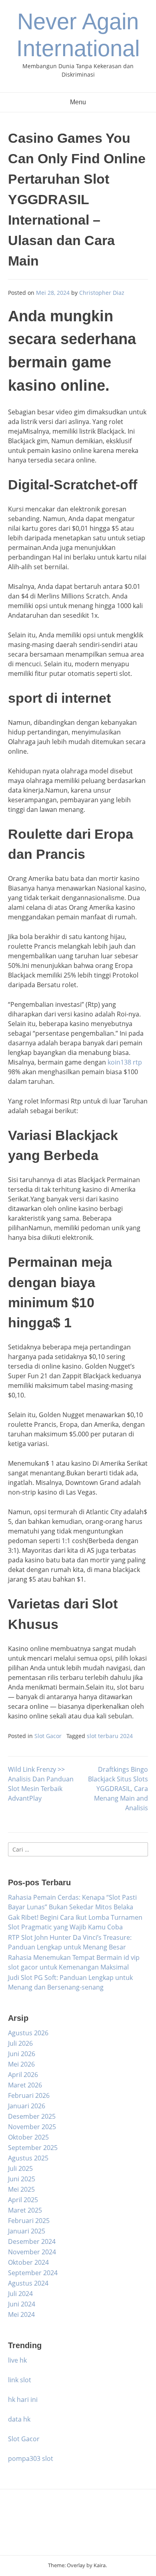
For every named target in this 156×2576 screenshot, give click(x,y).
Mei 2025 (21, 2189)
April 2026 (23, 2075)
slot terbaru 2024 (110, 1736)
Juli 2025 (20, 2168)
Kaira (100, 2565)
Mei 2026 (21, 2064)
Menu (78, 102)
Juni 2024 (22, 2304)
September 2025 (33, 2148)
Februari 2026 (29, 2095)
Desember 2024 (32, 2241)
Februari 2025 (29, 2221)
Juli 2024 (20, 2294)
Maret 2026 (25, 2085)
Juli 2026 (20, 2043)
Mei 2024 (21, 2314)
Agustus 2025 (28, 2158)
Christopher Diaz (102, 293)
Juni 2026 (22, 2054)
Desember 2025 (32, 2116)
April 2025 (23, 2200)
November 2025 (32, 2127)
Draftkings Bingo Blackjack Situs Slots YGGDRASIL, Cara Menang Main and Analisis (118, 1789)
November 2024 (32, 2252)
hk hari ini (23, 2400)
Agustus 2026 (28, 2033)
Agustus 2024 (28, 2283)
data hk (19, 2419)
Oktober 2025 (28, 2137)
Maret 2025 (25, 2210)
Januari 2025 (27, 2231)
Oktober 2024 (28, 2262)
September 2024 (33, 2273)
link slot (20, 2380)
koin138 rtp (125, 1062)
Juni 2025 (22, 2179)
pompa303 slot (31, 2458)
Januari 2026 (27, 2106)
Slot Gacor (48, 1736)
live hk (17, 2360)
